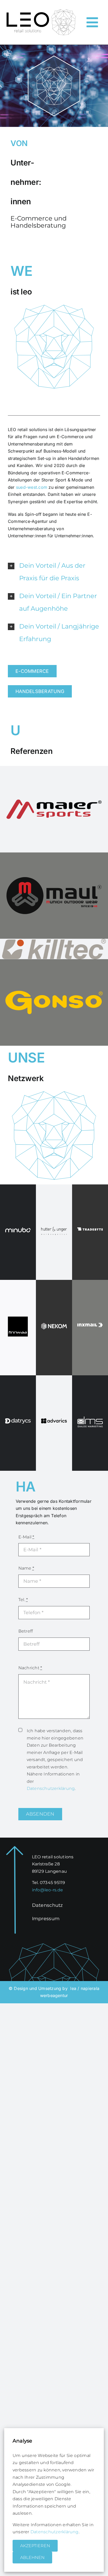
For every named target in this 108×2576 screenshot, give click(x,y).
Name (26, 1568)
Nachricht (30, 1668)
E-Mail (26, 1537)
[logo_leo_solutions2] (41, 11)
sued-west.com (32, 487)
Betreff (26, 1631)
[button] (54, 572)
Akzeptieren (35, 2546)
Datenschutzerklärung (51, 1788)
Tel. (23, 1600)
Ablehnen (32, 2558)
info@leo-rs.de (47, 1890)
